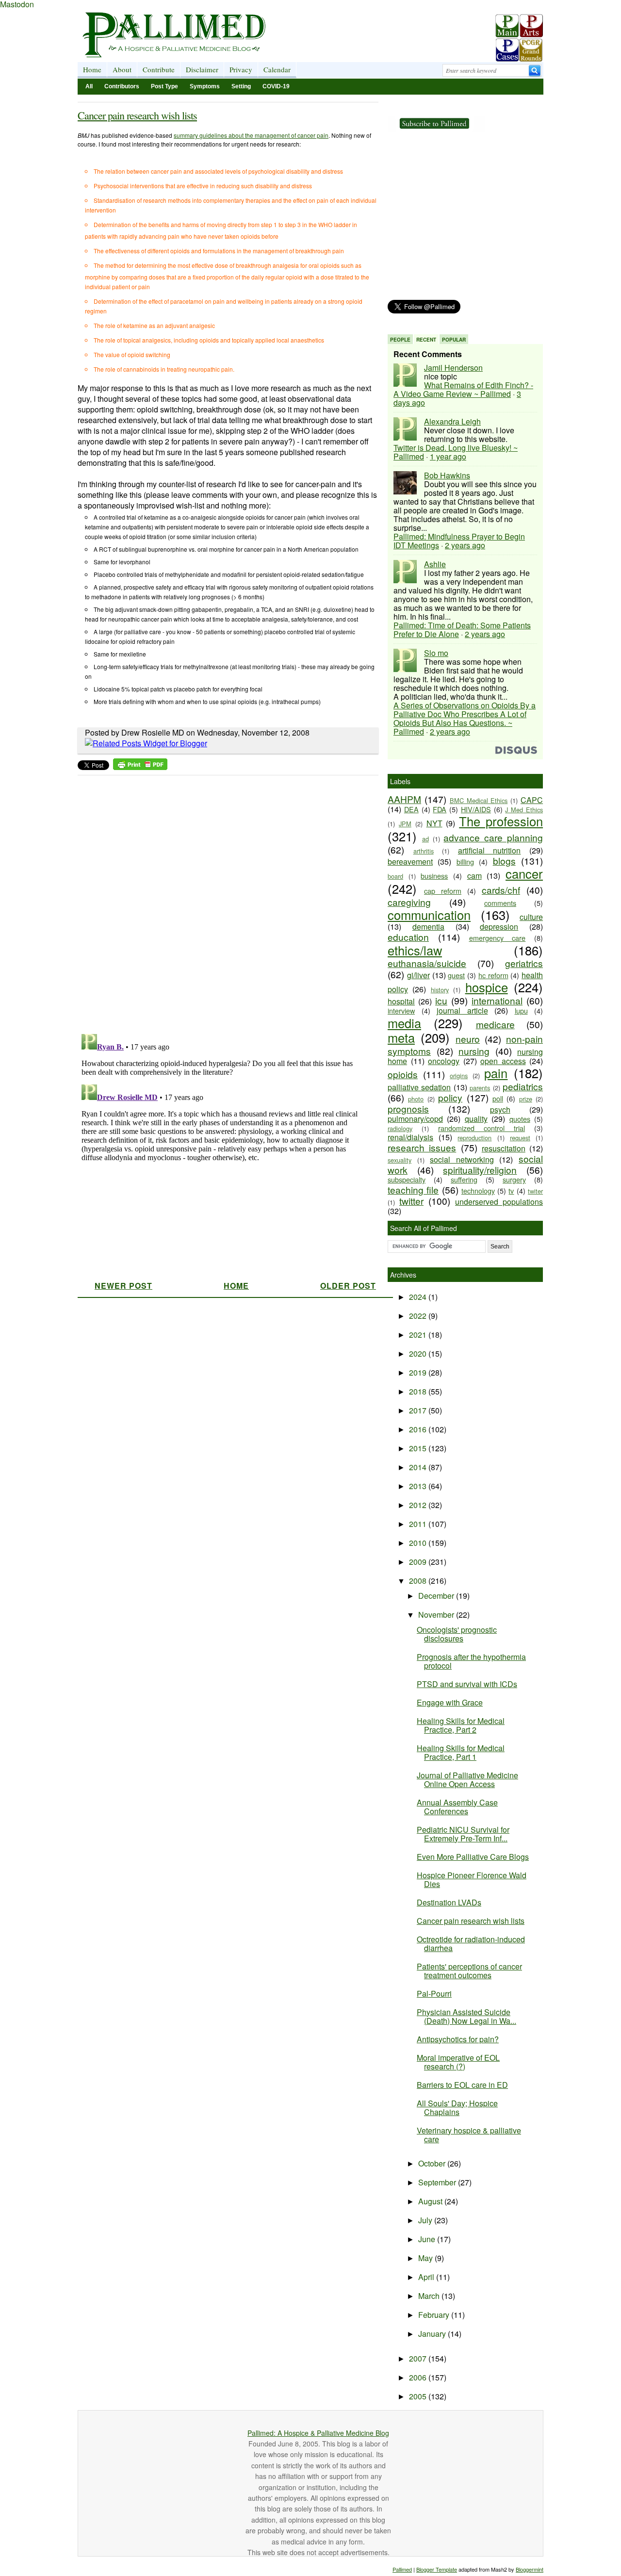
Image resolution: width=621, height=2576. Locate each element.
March (430, 2296)
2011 (419, 1524)
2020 (419, 1354)
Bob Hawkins (447, 475)
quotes (520, 1119)
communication (429, 915)
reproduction (474, 1138)
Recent (426, 340)
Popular (454, 340)
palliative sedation (419, 1087)
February (435, 2315)
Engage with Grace (450, 1702)
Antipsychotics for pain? (458, 2039)
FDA (440, 809)
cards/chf (501, 890)
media (404, 1023)
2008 (419, 1581)
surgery (514, 1179)
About (122, 69)
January (433, 2334)
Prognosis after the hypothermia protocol (471, 1661)
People (400, 340)
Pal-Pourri (434, 1994)
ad (425, 839)
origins (459, 1075)
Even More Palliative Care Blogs (473, 1857)
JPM (405, 824)
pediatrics (523, 1086)
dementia (428, 927)
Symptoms (205, 86)
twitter (411, 1201)
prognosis (408, 1108)
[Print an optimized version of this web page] (140, 767)
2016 (419, 1429)
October (433, 2163)
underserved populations (499, 1202)
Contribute (159, 69)
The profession (501, 821)
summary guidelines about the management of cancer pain (251, 135)
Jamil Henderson (453, 368)
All (89, 86)
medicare (495, 1024)
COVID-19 (276, 86)
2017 (419, 1410)
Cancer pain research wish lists (137, 115)
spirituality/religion (480, 1170)
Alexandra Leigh (452, 421)
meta (401, 1037)
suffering (464, 1179)
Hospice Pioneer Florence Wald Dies (472, 1879)
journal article (462, 1010)
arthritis (424, 851)
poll (498, 1098)
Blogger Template (437, 2569)
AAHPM (404, 799)
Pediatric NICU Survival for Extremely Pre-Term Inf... (463, 1834)
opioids (403, 1074)
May (426, 2258)
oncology (444, 1061)
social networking (462, 1159)
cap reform (443, 891)
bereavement (410, 861)
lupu (521, 1010)
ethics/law (415, 950)
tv (511, 1190)
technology (478, 1190)
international (497, 1000)
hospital (401, 1001)
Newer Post (123, 1286)
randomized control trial (482, 1128)
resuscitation (504, 1148)
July (426, 2220)
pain (496, 1073)
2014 (419, 1467)
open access (503, 1061)
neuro (468, 1039)
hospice (487, 987)
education (408, 937)
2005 (419, 2396)
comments (500, 903)
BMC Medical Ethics (479, 800)
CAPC (532, 800)
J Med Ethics (524, 810)
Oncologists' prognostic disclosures (457, 1634)
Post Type (164, 86)
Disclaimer (202, 69)
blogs (504, 861)
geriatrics (524, 963)
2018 (419, 1391)
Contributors (122, 86)
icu (441, 1000)
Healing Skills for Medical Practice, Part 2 (461, 1725)
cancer (524, 873)
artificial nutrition (490, 850)
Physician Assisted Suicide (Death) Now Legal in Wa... (466, 2016)
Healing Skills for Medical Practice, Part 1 (461, 1752)
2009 (419, 1562)
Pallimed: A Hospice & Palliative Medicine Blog (318, 2433)
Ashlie (435, 564)
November (437, 1615)
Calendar (277, 69)
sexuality (400, 1160)
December (437, 1596)
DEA (411, 809)
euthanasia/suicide (427, 963)
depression (499, 927)
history (440, 990)
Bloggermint (530, 2569)
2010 (419, 1543)
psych (500, 1109)
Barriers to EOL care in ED (462, 2085)
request (520, 1138)
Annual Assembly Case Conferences (457, 1807)
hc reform (493, 975)
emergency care (498, 938)
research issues (422, 1147)
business (434, 876)
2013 (419, 1486)
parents (480, 1088)
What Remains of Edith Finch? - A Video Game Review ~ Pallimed (463, 389)
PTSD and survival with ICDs (467, 1684)
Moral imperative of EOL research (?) (458, 2062)
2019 (419, 1372)
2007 (419, 2358)
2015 (419, 1448)
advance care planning (493, 837)
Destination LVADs (449, 1902)
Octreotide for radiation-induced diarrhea (471, 1944)
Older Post (348, 1286)
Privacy (241, 69)
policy (450, 1097)
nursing (474, 1051)
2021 (419, 1335)
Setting (241, 86)
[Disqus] (222, 902)
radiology (400, 1128)
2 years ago (465, 545)
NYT (434, 823)
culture (531, 917)
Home (92, 69)
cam (474, 876)
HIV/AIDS (476, 809)
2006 (419, 2377)
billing (465, 861)
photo (416, 1099)
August (431, 2201)
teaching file (413, 1190)
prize (526, 1099)
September (438, 2182)
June (428, 2239)
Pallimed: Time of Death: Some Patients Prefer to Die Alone (462, 630)
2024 (419, 1297)
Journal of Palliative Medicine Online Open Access (467, 1780)
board (395, 876)
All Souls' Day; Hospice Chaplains (457, 2108)
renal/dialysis (410, 1137)
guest (456, 975)
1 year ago (448, 456)
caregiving (409, 902)
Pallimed (402, 2569)
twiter (535, 1191)
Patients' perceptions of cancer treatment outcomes (469, 1971)
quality (476, 1119)
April (427, 2277)
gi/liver (418, 975)
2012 (419, 1505)
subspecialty (407, 1179)
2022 (419, 1316)
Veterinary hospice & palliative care (469, 2135)
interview (401, 1010)
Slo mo (436, 653)
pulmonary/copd (415, 1119)
